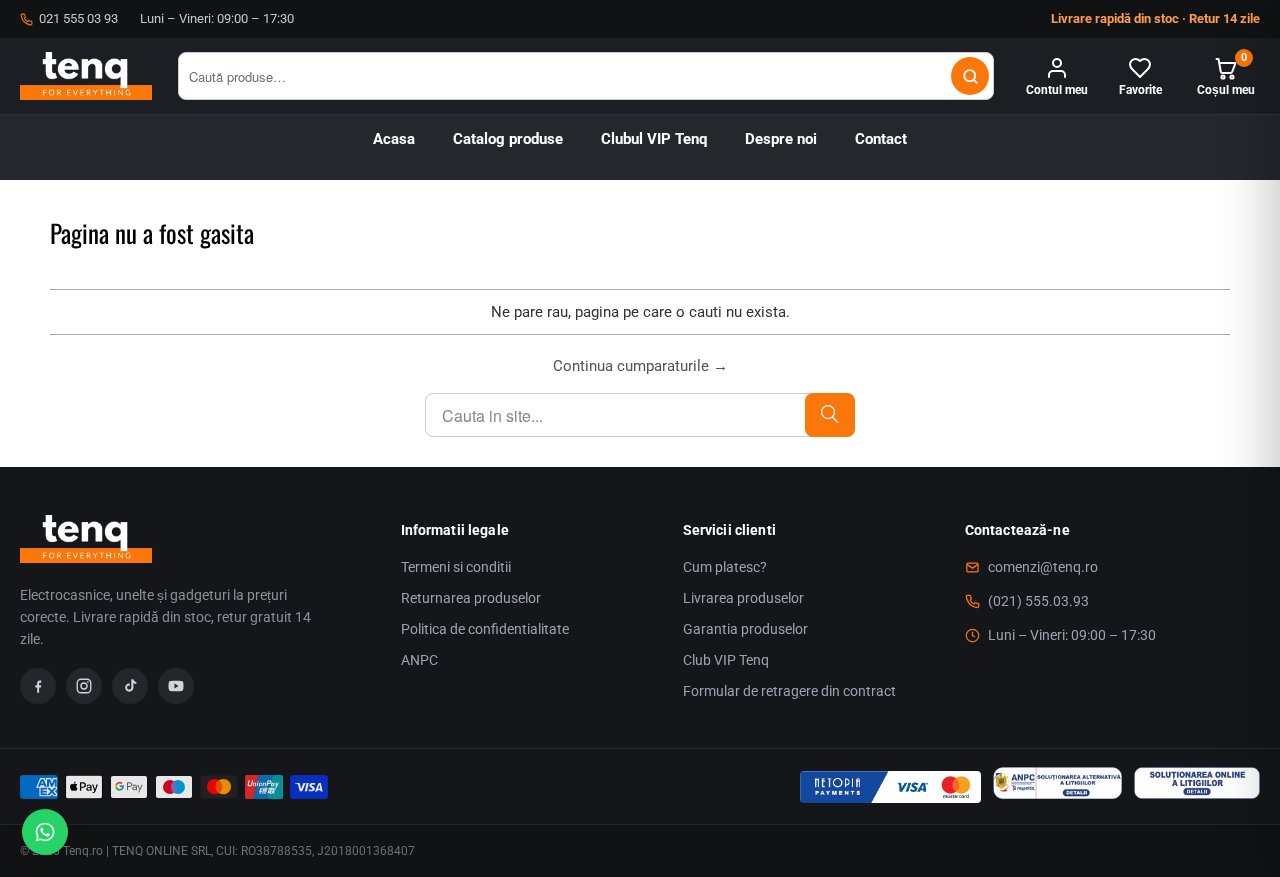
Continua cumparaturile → (640, 366)
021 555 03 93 (78, 18)
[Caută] (970, 76)
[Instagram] (84, 686)
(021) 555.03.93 (1038, 601)
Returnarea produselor (471, 598)
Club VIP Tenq (726, 660)
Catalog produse (508, 139)
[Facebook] (38, 686)
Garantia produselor (745, 629)
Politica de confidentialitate (485, 629)
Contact (881, 139)
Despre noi (781, 139)
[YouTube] (176, 686)
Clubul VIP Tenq (654, 139)
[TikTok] (130, 686)
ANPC (419, 660)
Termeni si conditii (456, 567)
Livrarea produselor (743, 598)
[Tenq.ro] (86, 76)
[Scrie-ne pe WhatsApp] (45, 832)
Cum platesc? (725, 567)
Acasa (394, 139)
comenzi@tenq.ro (1043, 567)
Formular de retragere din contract (789, 691)
